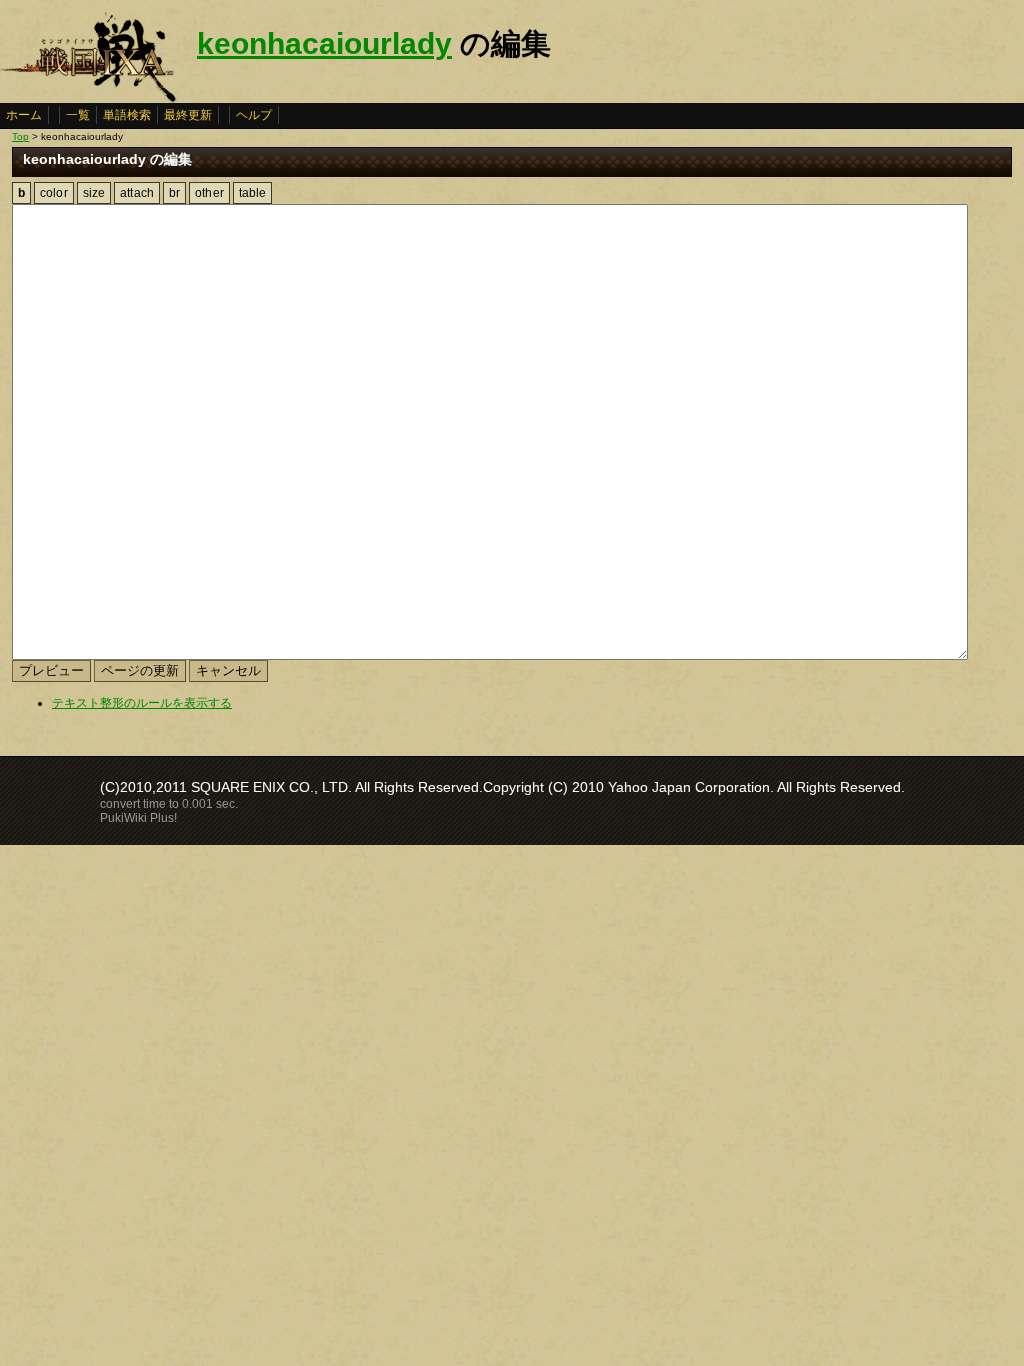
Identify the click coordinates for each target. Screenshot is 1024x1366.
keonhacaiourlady (324, 43)
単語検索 (127, 115)
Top (20, 136)
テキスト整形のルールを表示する (142, 703)
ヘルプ (254, 115)
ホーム (24, 115)
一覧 (78, 115)
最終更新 (188, 115)
